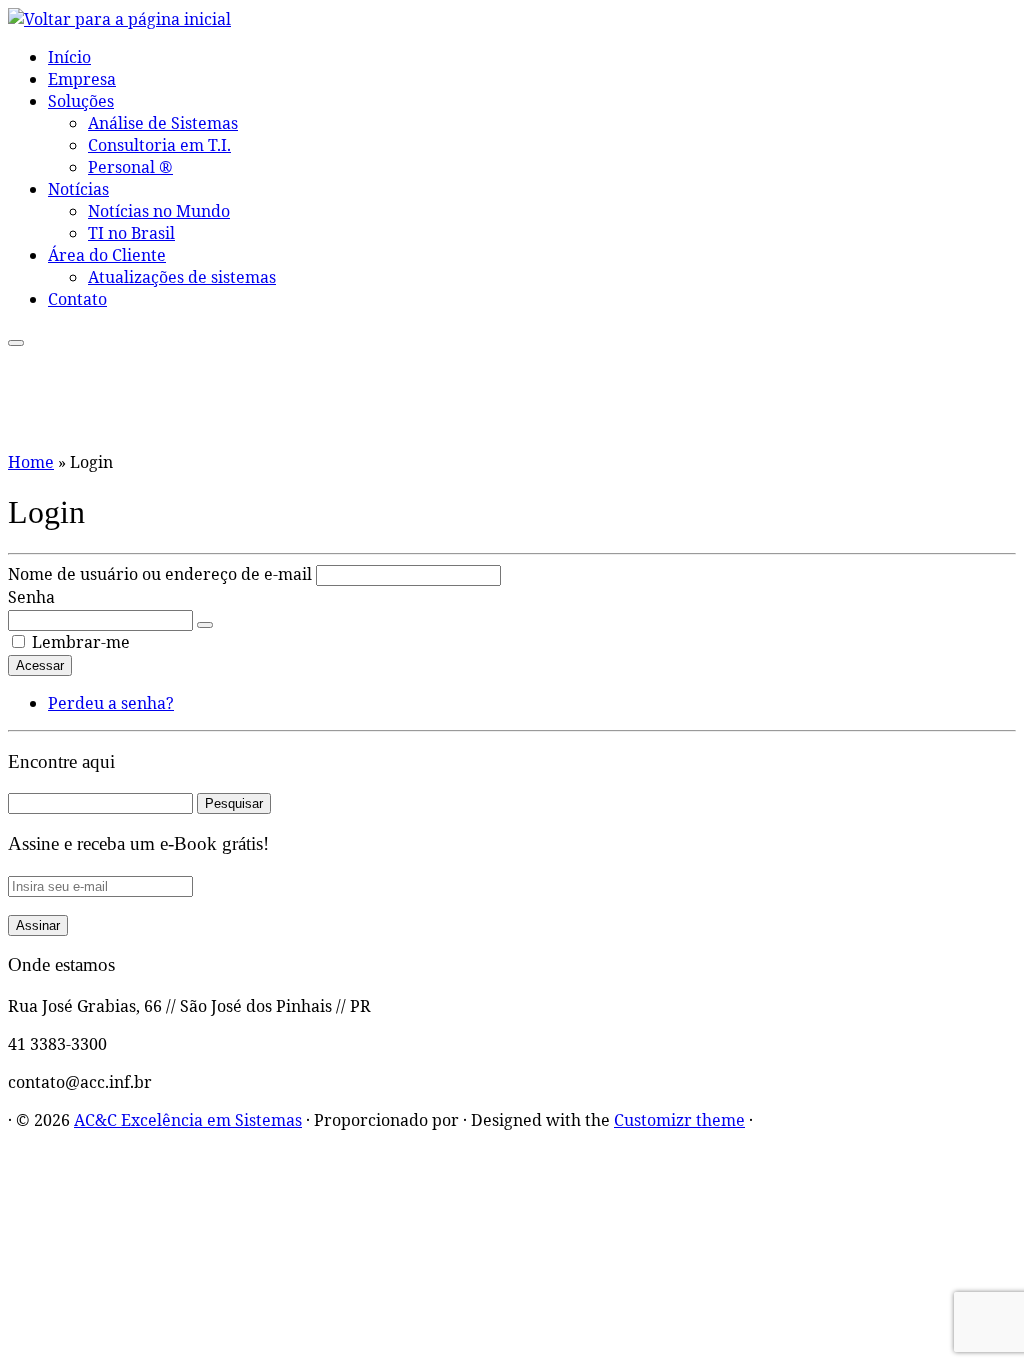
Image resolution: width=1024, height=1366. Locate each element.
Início (69, 57)
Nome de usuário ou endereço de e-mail (160, 574)
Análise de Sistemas (163, 123)
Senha (31, 597)
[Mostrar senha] (205, 625)
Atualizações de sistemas (182, 277)
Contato (77, 299)
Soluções (81, 101)
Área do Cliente (107, 255)
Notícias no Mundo (159, 211)
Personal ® (130, 167)
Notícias (78, 189)
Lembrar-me (81, 642)
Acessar (40, 665)
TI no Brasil (131, 233)
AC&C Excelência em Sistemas (188, 1120)
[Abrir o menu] (16, 343)
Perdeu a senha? (111, 703)
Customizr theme (679, 1120)
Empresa (82, 79)
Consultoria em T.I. (159, 145)
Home (31, 462)
